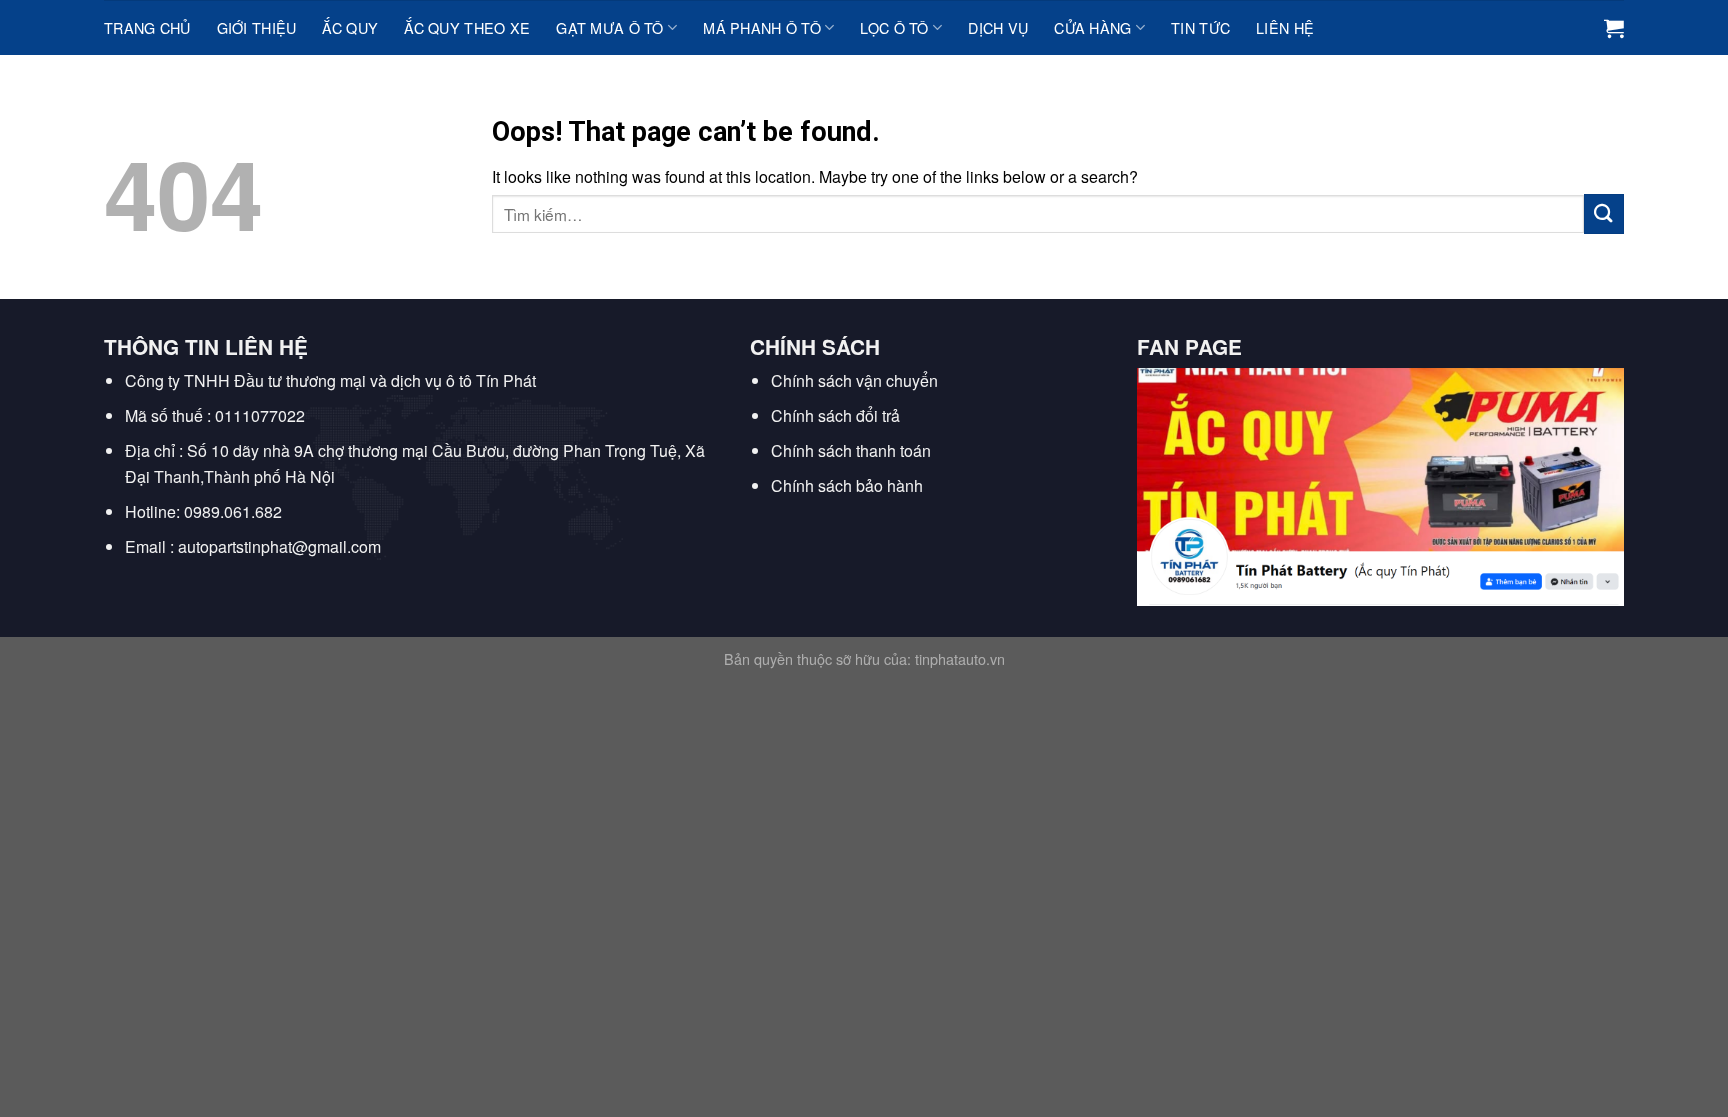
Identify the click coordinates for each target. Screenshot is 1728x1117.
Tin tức (1200, 27)
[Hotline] (42, 919)
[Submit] (1604, 213)
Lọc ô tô (894, 27)
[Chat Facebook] (42, 1019)
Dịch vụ (998, 27)
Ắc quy (350, 27)
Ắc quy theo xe (467, 27)
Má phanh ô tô (762, 27)
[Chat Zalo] (42, 969)
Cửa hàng (1092, 27)
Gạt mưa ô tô (609, 27)
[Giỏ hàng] (1614, 28)
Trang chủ (147, 27)
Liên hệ (1285, 27)
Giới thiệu (257, 27)
